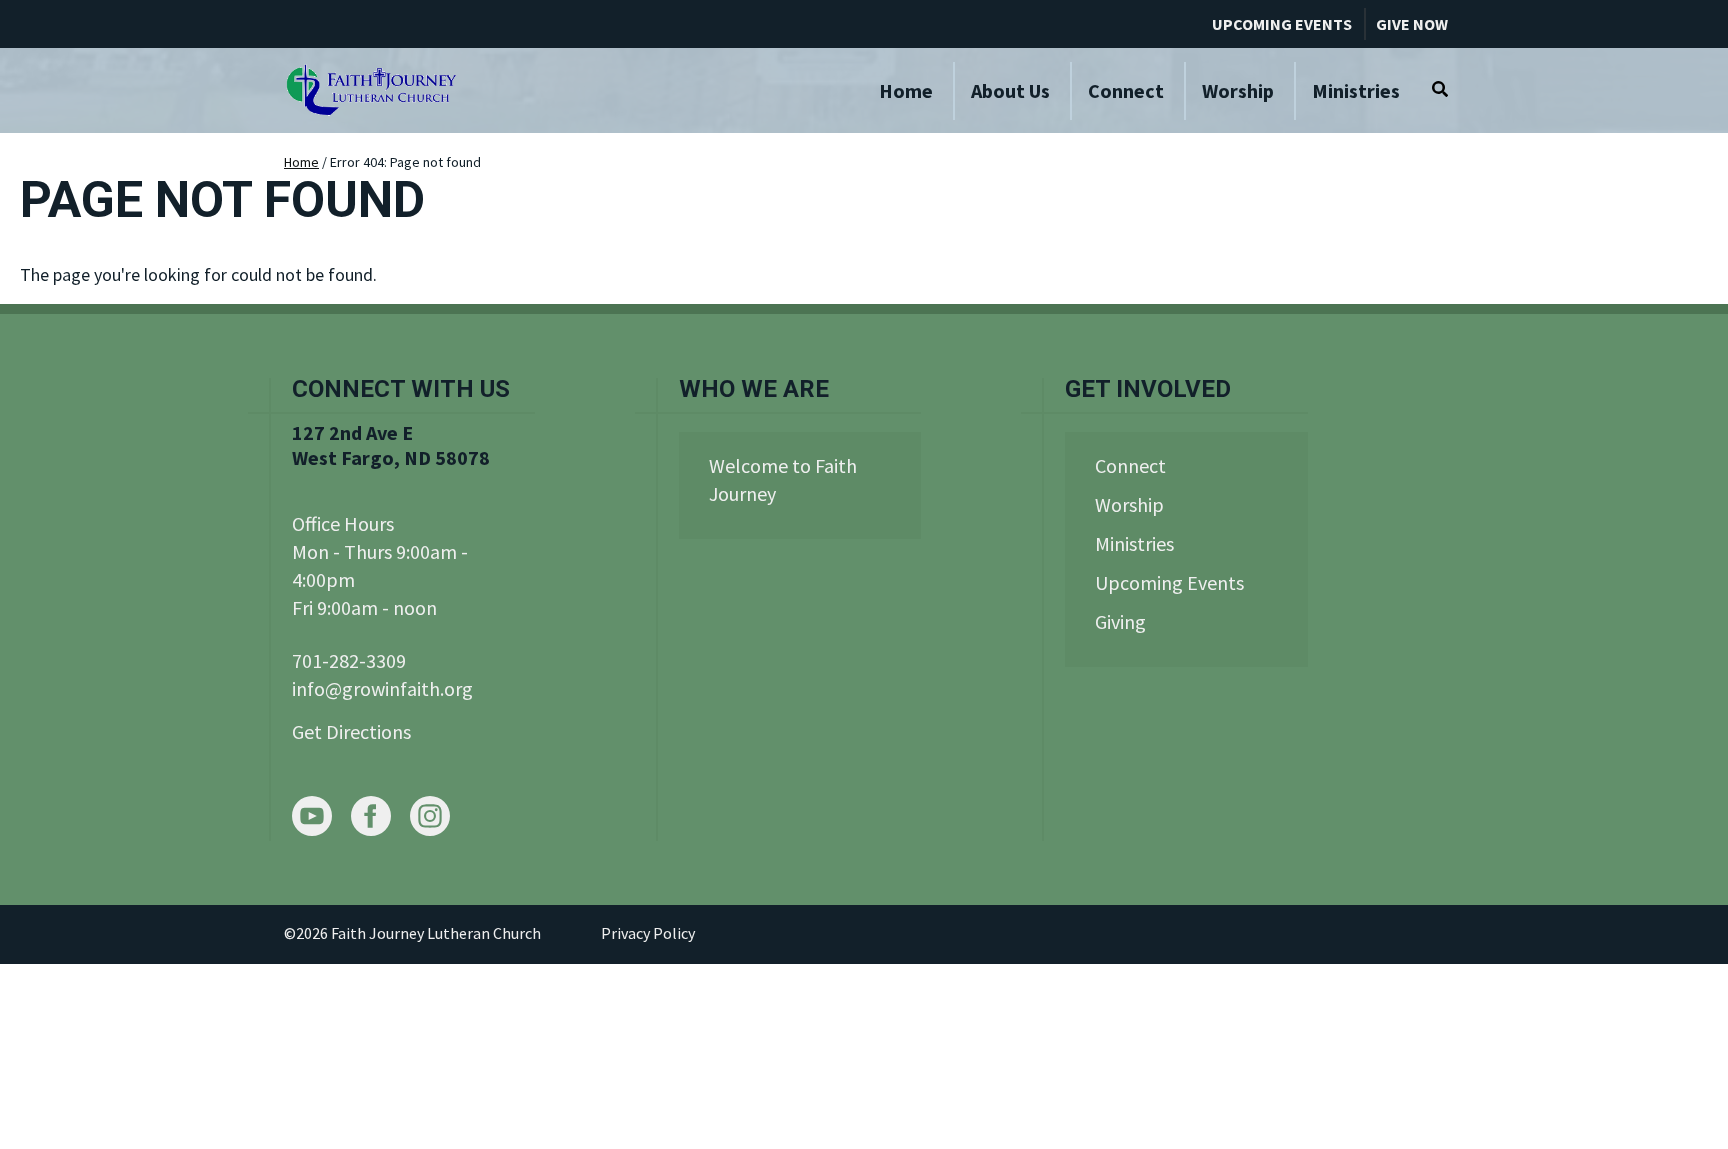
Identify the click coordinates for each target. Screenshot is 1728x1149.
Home (906, 90)
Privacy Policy (648, 933)
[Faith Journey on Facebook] (371, 818)
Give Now (1412, 24)
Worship (1238, 90)
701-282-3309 (349, 660)
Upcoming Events (1282, 24)
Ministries (1356, 90)
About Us (1010, 90)
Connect (1126, 90)
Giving (1120, 621)
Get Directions (351, 731)
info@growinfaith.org (382, 688)
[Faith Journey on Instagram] (430, 818)
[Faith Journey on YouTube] (312, 818)
